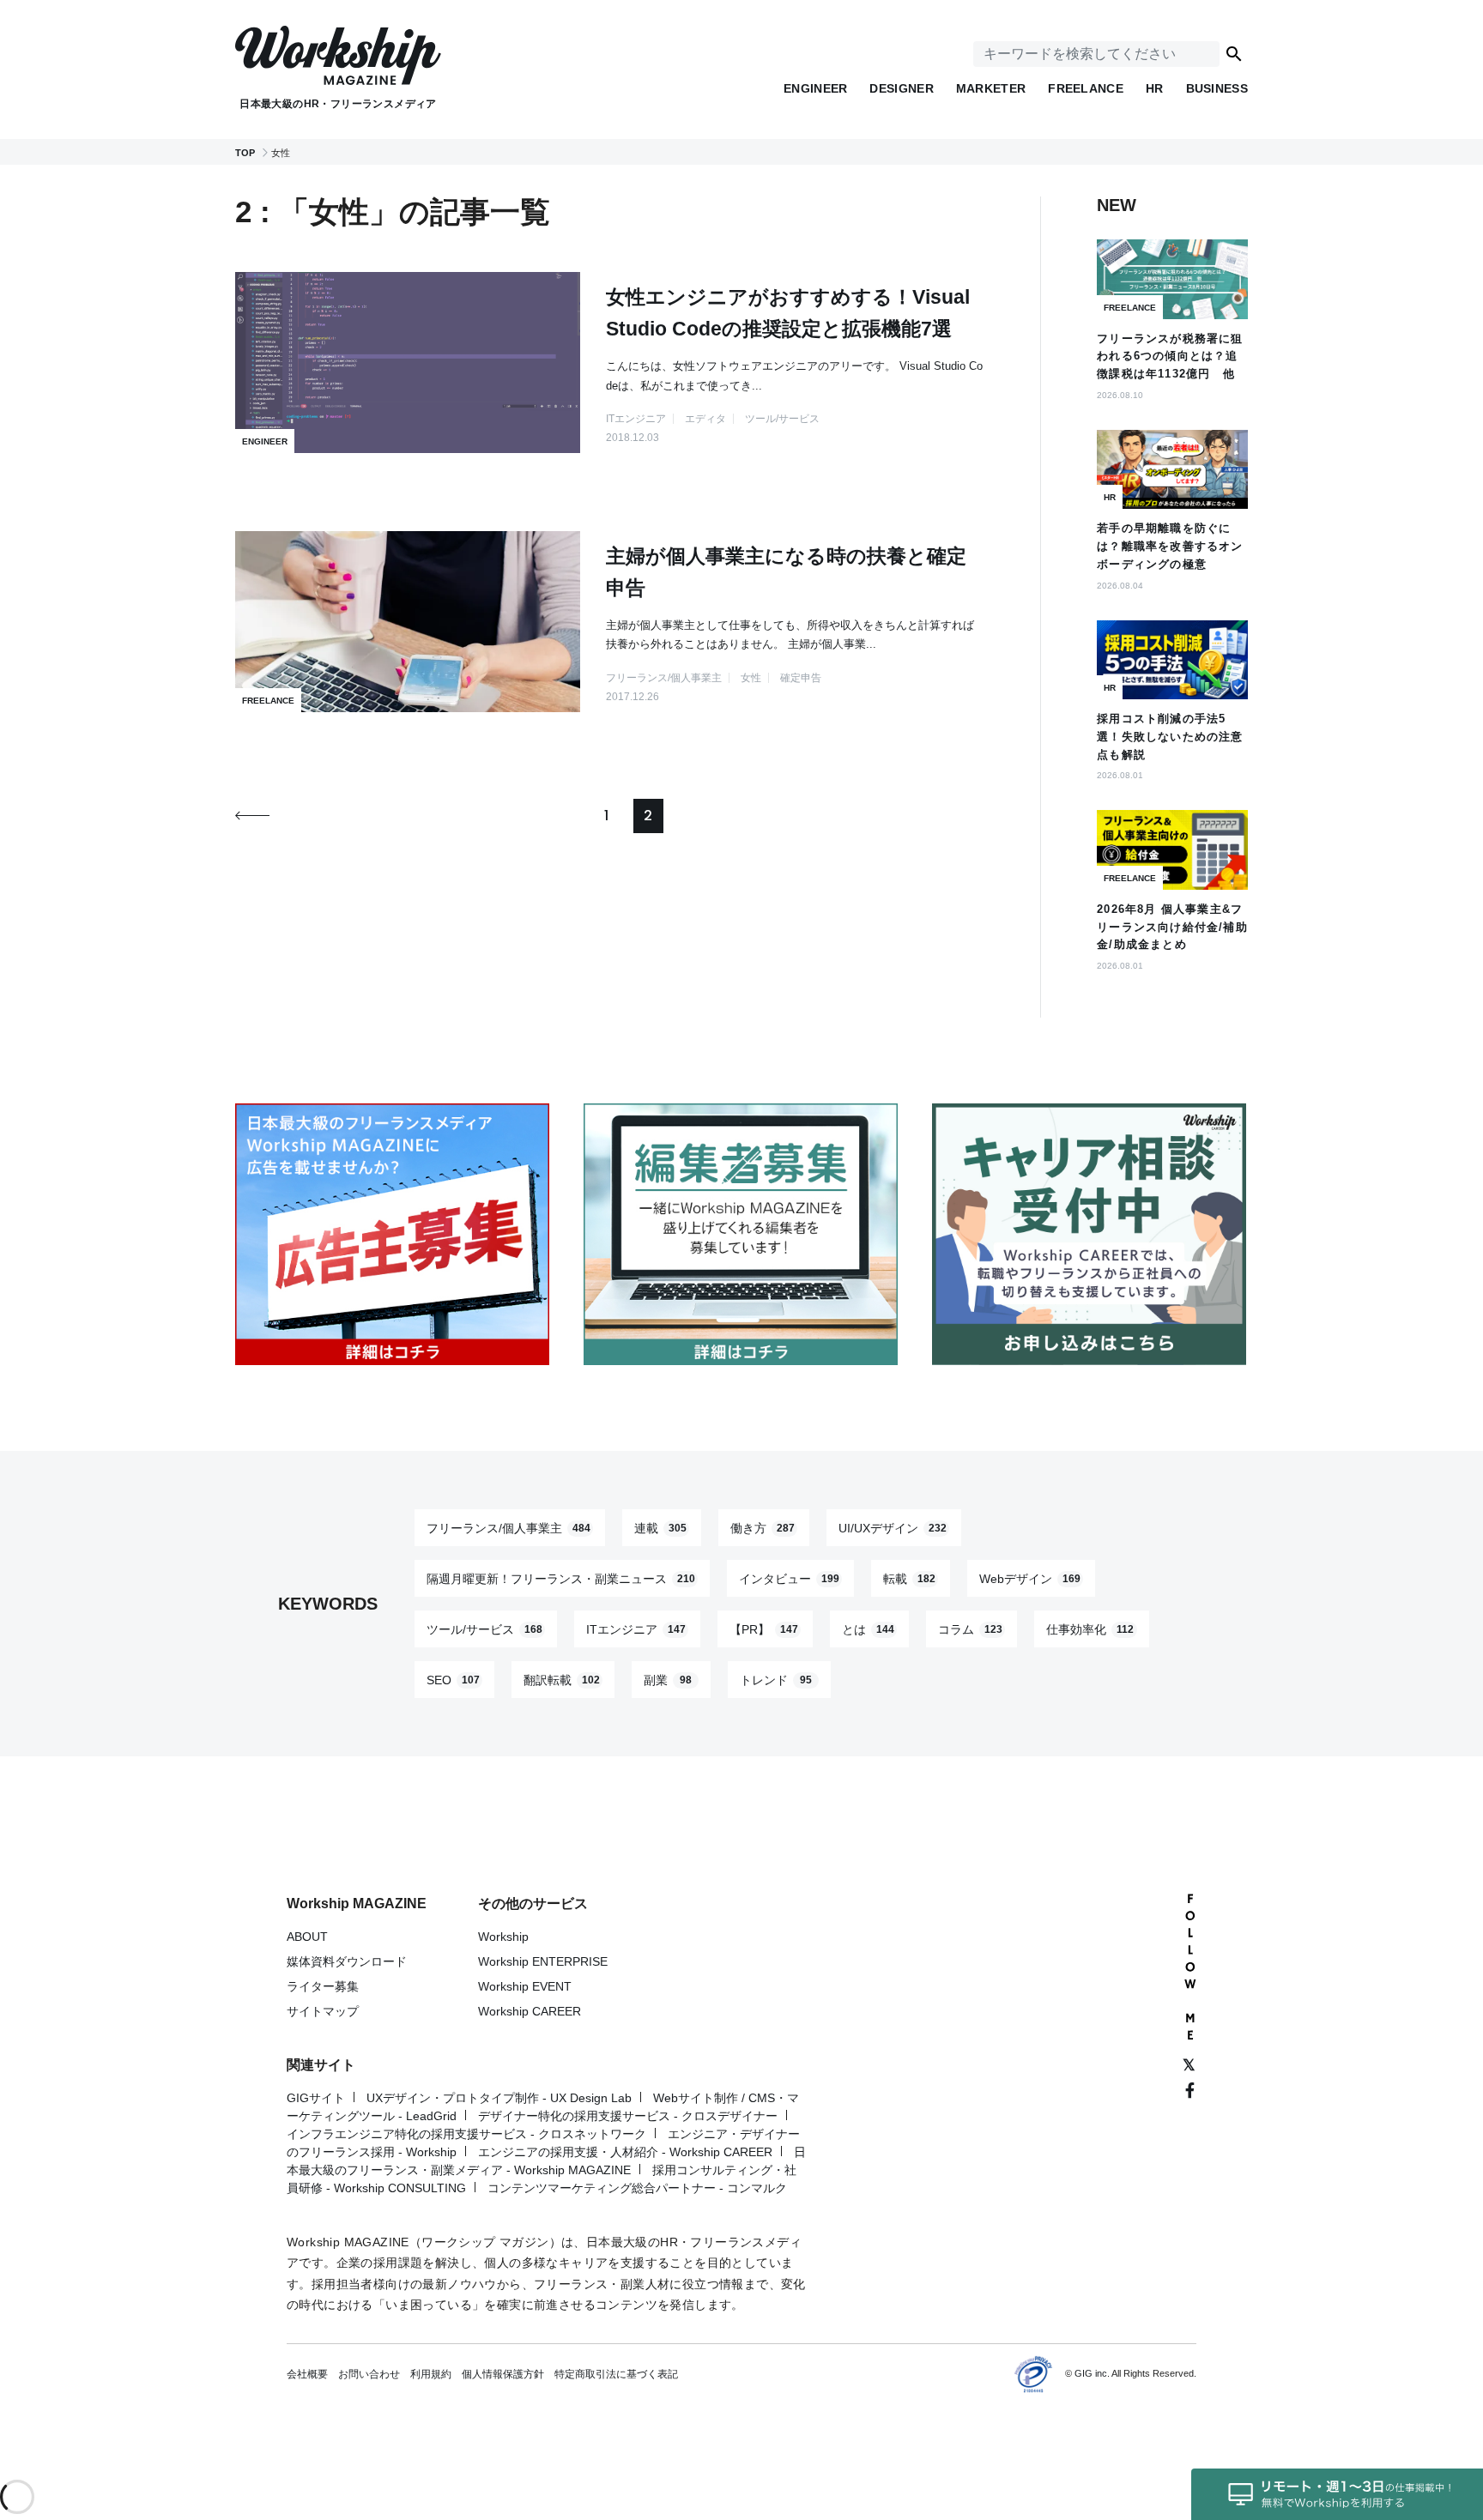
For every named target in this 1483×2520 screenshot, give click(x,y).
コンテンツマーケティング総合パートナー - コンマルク (637, 2188)
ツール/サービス (484, 1629)
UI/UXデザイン (893, 1527)
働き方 (763, 1527)
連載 (660, 1527)
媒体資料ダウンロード (347, 1961)
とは (868, 1629)
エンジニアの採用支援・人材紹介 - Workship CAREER (625, 2152)
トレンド (776, 1679)
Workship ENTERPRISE (543, 1961)
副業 (668, 1679)
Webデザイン (1030, 1578)
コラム (970, 1629)
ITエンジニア (636, 1629)
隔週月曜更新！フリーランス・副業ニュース (561, 1578)
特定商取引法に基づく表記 (616, 2374)
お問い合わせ (369, 2374)
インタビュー (789, 1578)
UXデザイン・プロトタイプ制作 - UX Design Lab (499, 2098)
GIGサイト (316, 2098)
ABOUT (307, 1937)
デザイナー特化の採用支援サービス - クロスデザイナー (628, 2116)
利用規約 (431, 2374)
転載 (909, 1578)
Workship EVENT (525, 1986)
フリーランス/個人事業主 (508, 1527)
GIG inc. (1092, 2373)
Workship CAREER (530, 2011)
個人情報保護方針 (503, 2374)
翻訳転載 (562, 1679)
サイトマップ (323, 2011)
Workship (503, 1937)
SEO (453, 1679)
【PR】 (764, 1629)
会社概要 (307, 2374)
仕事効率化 (1090, 1629)
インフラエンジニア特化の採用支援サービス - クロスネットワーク (466, 2134)
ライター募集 (323, 1986)
